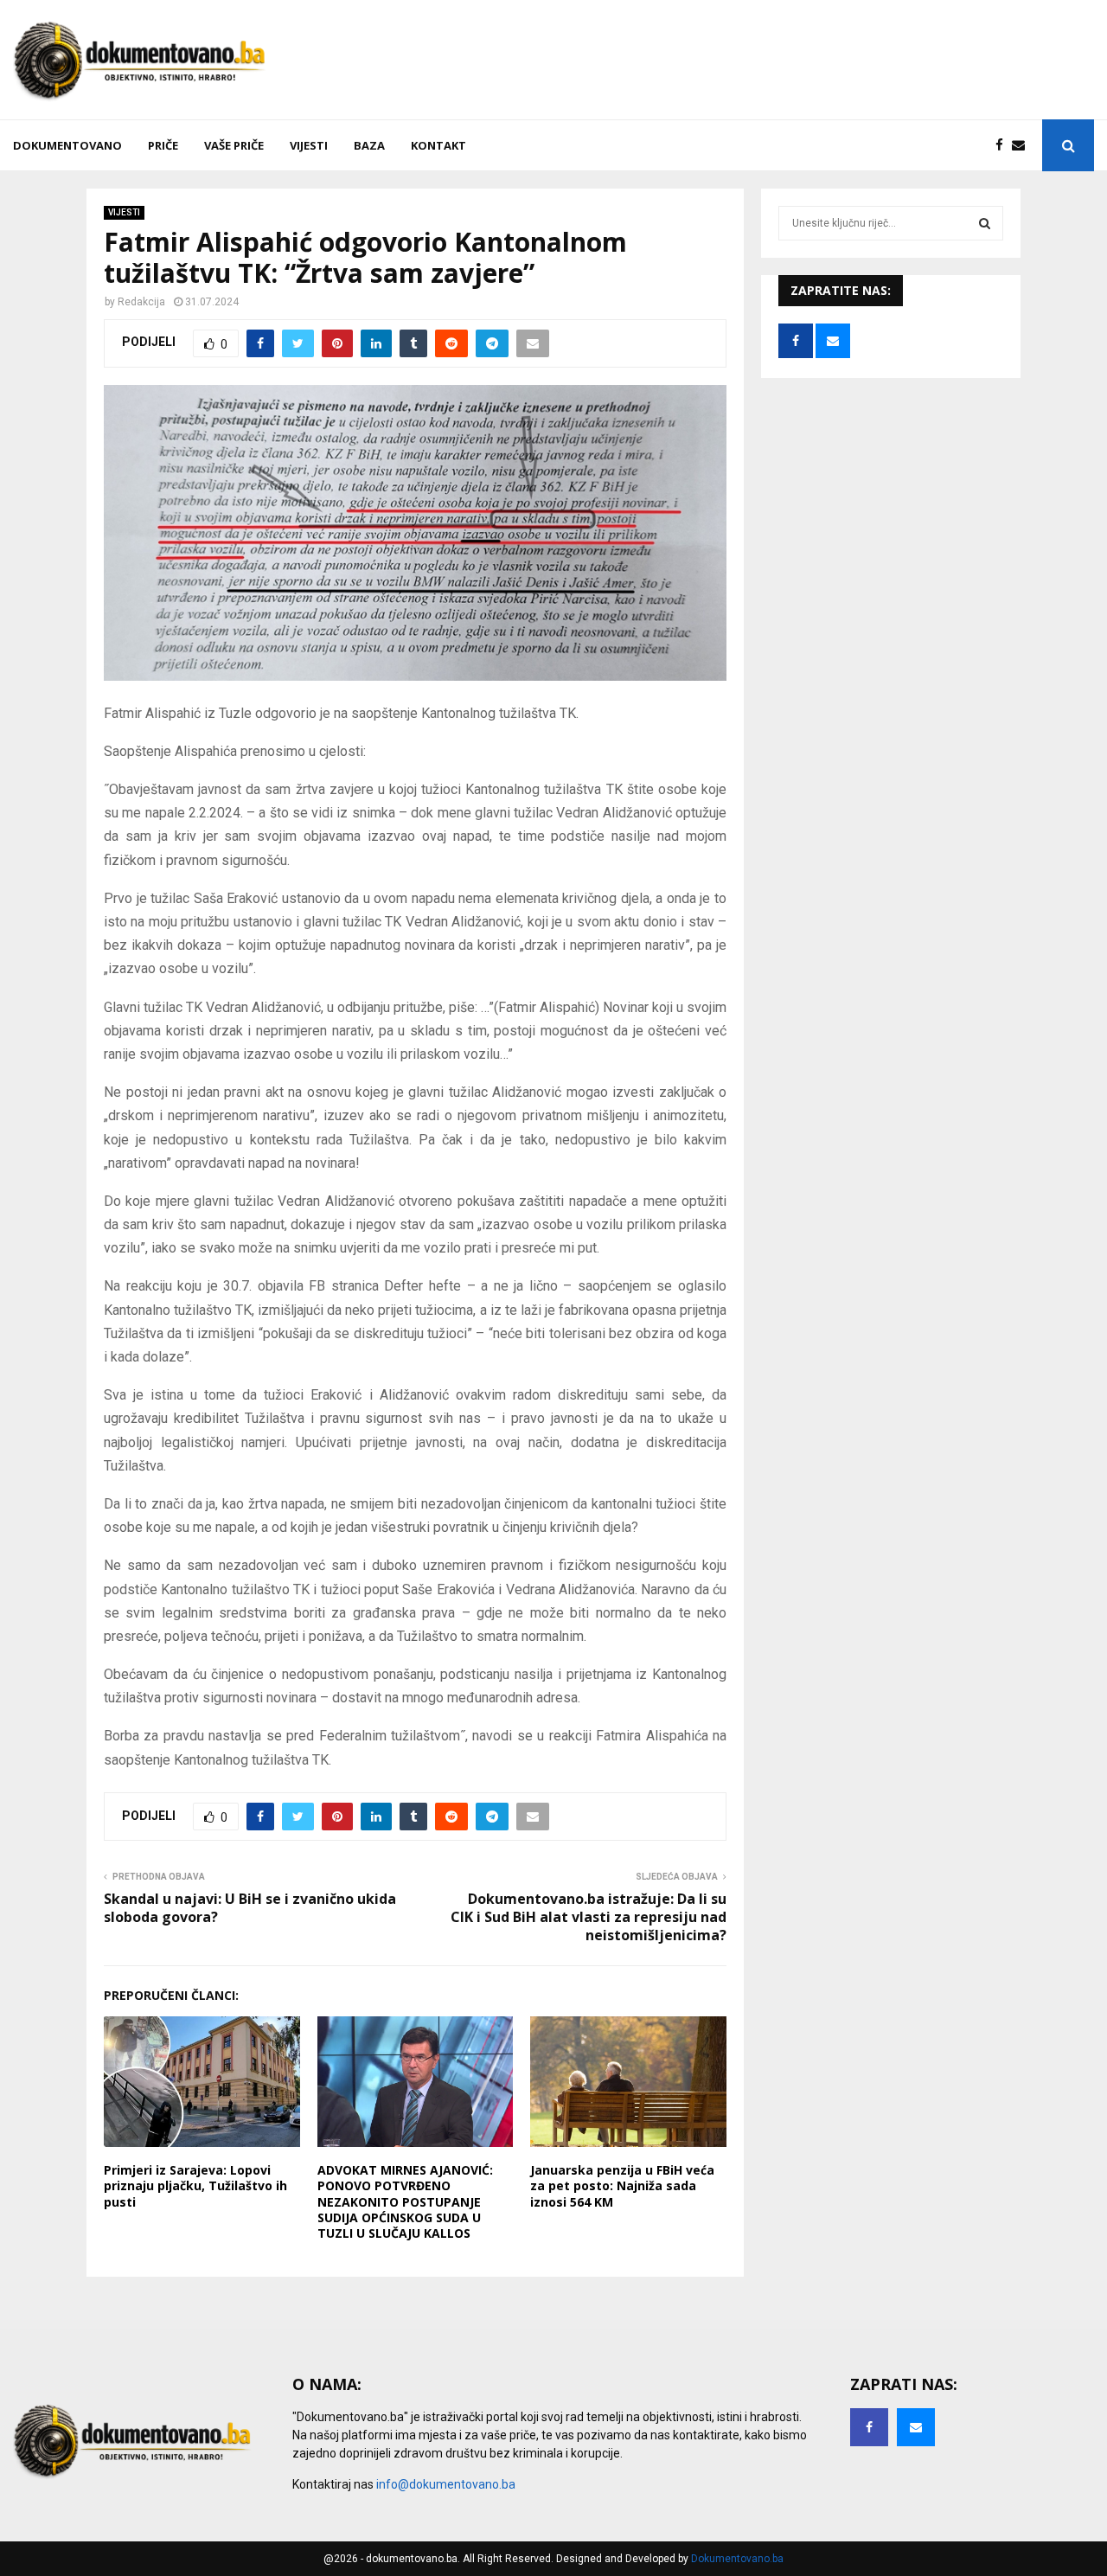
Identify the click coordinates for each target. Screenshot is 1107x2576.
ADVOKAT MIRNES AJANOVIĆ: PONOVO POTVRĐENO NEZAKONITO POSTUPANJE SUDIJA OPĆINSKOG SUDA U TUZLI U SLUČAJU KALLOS (405, 2201)
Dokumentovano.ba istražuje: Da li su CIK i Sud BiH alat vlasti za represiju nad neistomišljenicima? (589, 1917)
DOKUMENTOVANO (67, 145)
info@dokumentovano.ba (446, 2484)
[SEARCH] (985, 223)
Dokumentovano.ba (737, 2559)
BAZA (369, 145)
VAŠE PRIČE (234, 145)
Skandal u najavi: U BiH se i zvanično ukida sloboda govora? (250, 1908)
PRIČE (163, 145)
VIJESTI (309, 145)
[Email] (1023, 146)
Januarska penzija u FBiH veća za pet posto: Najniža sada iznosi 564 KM (622, 2185)
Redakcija (141, 302)
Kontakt (438, 145)
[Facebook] (1004, 146)
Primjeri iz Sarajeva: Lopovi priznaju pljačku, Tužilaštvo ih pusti (195, 2185)
